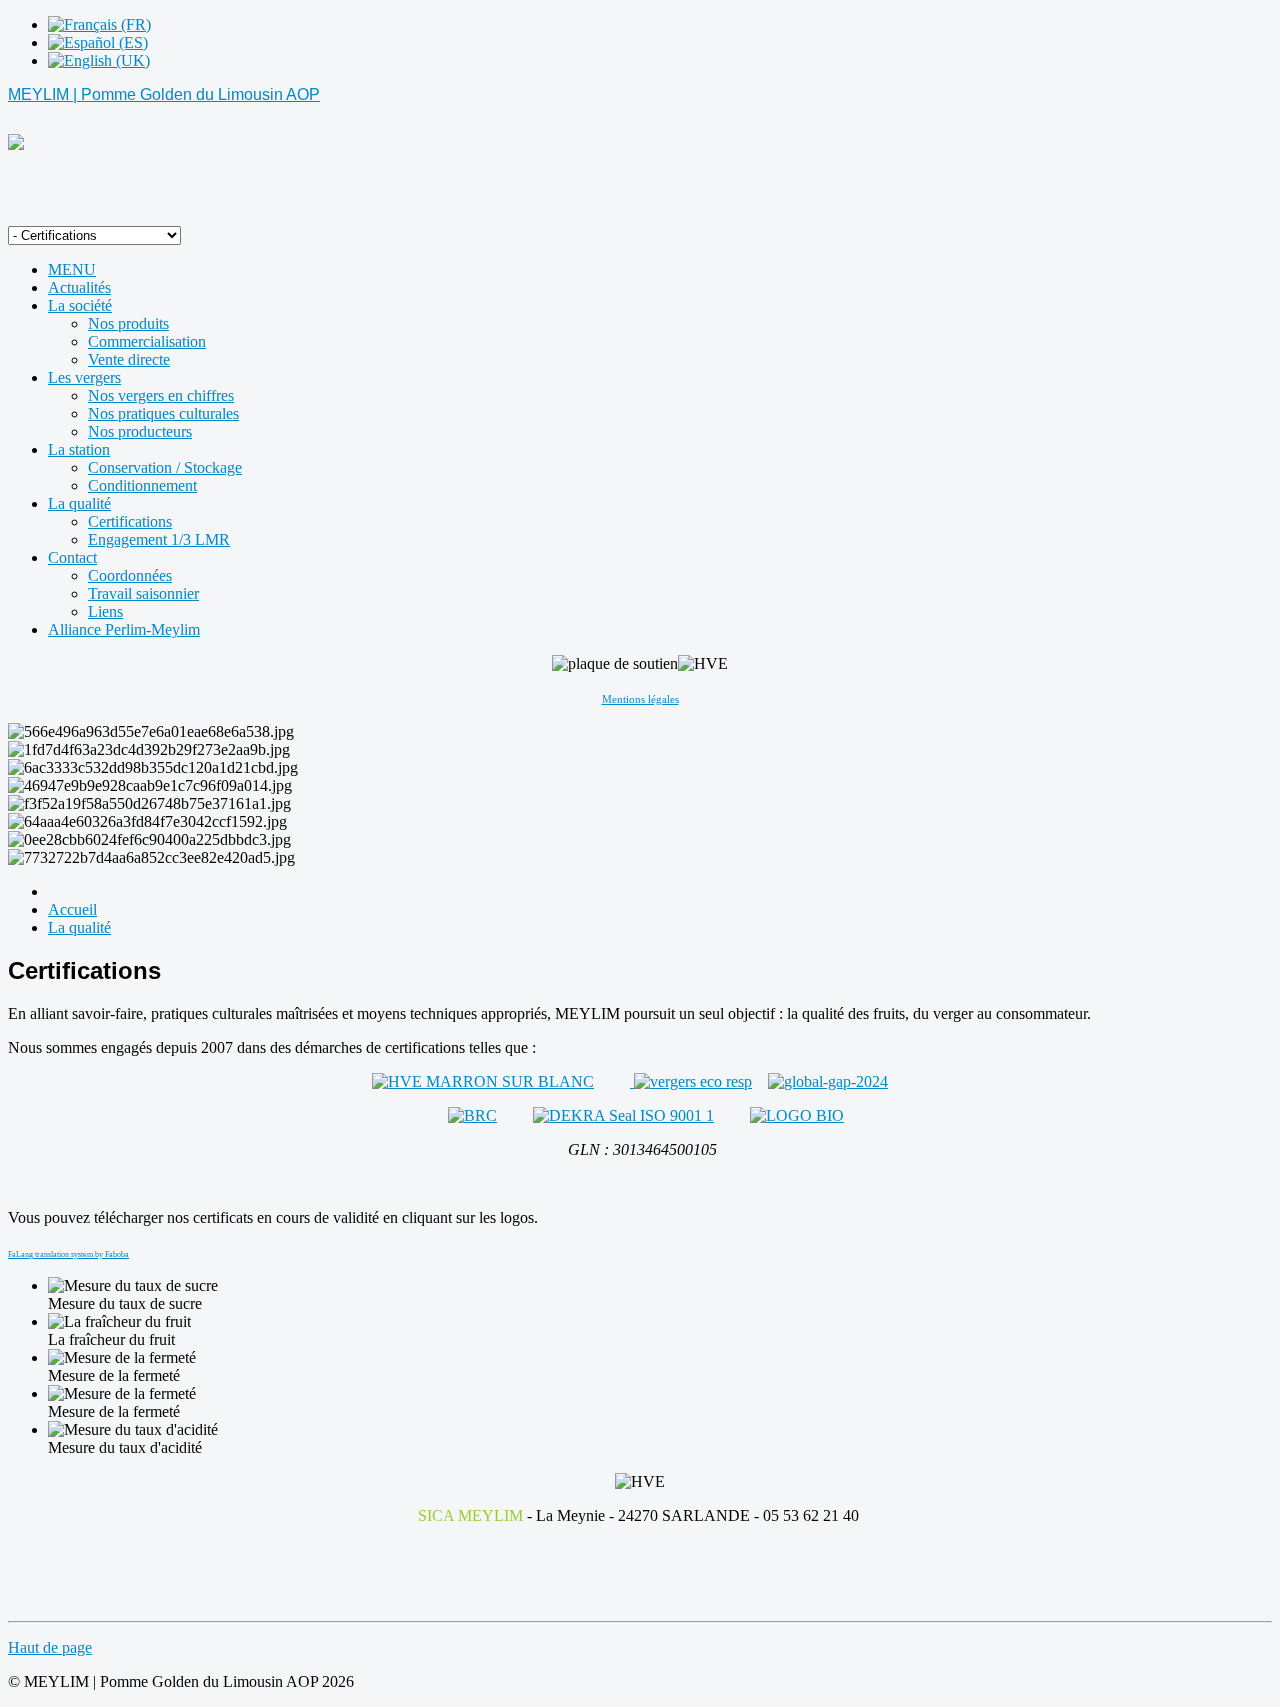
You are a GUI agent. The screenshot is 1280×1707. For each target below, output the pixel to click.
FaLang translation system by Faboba (68, 1254)
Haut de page (50, 1647)
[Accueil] (16, 144)
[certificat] (483, 1081)
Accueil (72, 909)
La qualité (79, 927)
